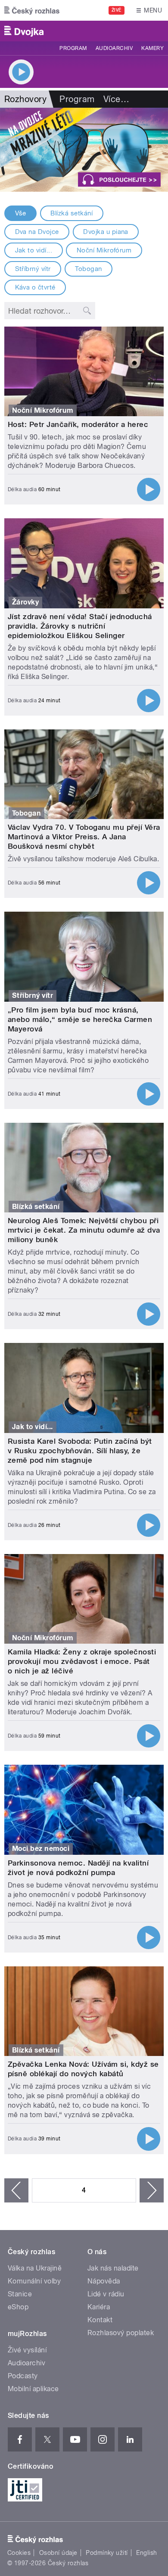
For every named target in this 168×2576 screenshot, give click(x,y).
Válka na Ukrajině (35, 2268)
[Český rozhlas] (32, 10)
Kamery (152, 48)
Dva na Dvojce (37, 232)
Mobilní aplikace (33, 2389)
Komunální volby (34, 2281)
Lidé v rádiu (106, 2294)
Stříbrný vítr (33, 269)
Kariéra (99, 2307)
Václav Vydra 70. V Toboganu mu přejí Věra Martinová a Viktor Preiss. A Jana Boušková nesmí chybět (84, 837)
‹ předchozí (16, 2190)
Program (73, 48)
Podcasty (23, 2376)
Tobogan (88, 269)
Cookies (19, 2553)
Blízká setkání (72, 213)
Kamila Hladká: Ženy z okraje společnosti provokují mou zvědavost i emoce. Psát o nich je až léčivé (82, 1661)
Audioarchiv (114, 48)
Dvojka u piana (106, 232)
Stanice (20, 2294)
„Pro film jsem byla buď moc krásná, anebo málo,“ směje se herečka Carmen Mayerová (80, 1019)
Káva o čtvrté (35, 287)
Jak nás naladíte (113, 2268)
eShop (18, 2307)
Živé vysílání (27, 2350)
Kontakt (100, 2320)
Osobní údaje (58, 2553)
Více (116, 99)
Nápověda (104, 2281)
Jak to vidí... (34, 250)
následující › (152, 2190)
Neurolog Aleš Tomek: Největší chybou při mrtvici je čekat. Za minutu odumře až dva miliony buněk (84, 1230)
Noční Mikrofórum (104, 250)
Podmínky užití (107, 2553)
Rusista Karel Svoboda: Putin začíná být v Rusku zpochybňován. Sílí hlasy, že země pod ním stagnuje (80, 1451)
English (146, 2553)
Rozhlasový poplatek (121, 2333)
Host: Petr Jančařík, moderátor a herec (78, 424)
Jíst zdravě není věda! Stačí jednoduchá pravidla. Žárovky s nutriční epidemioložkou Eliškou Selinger (80, 626)
